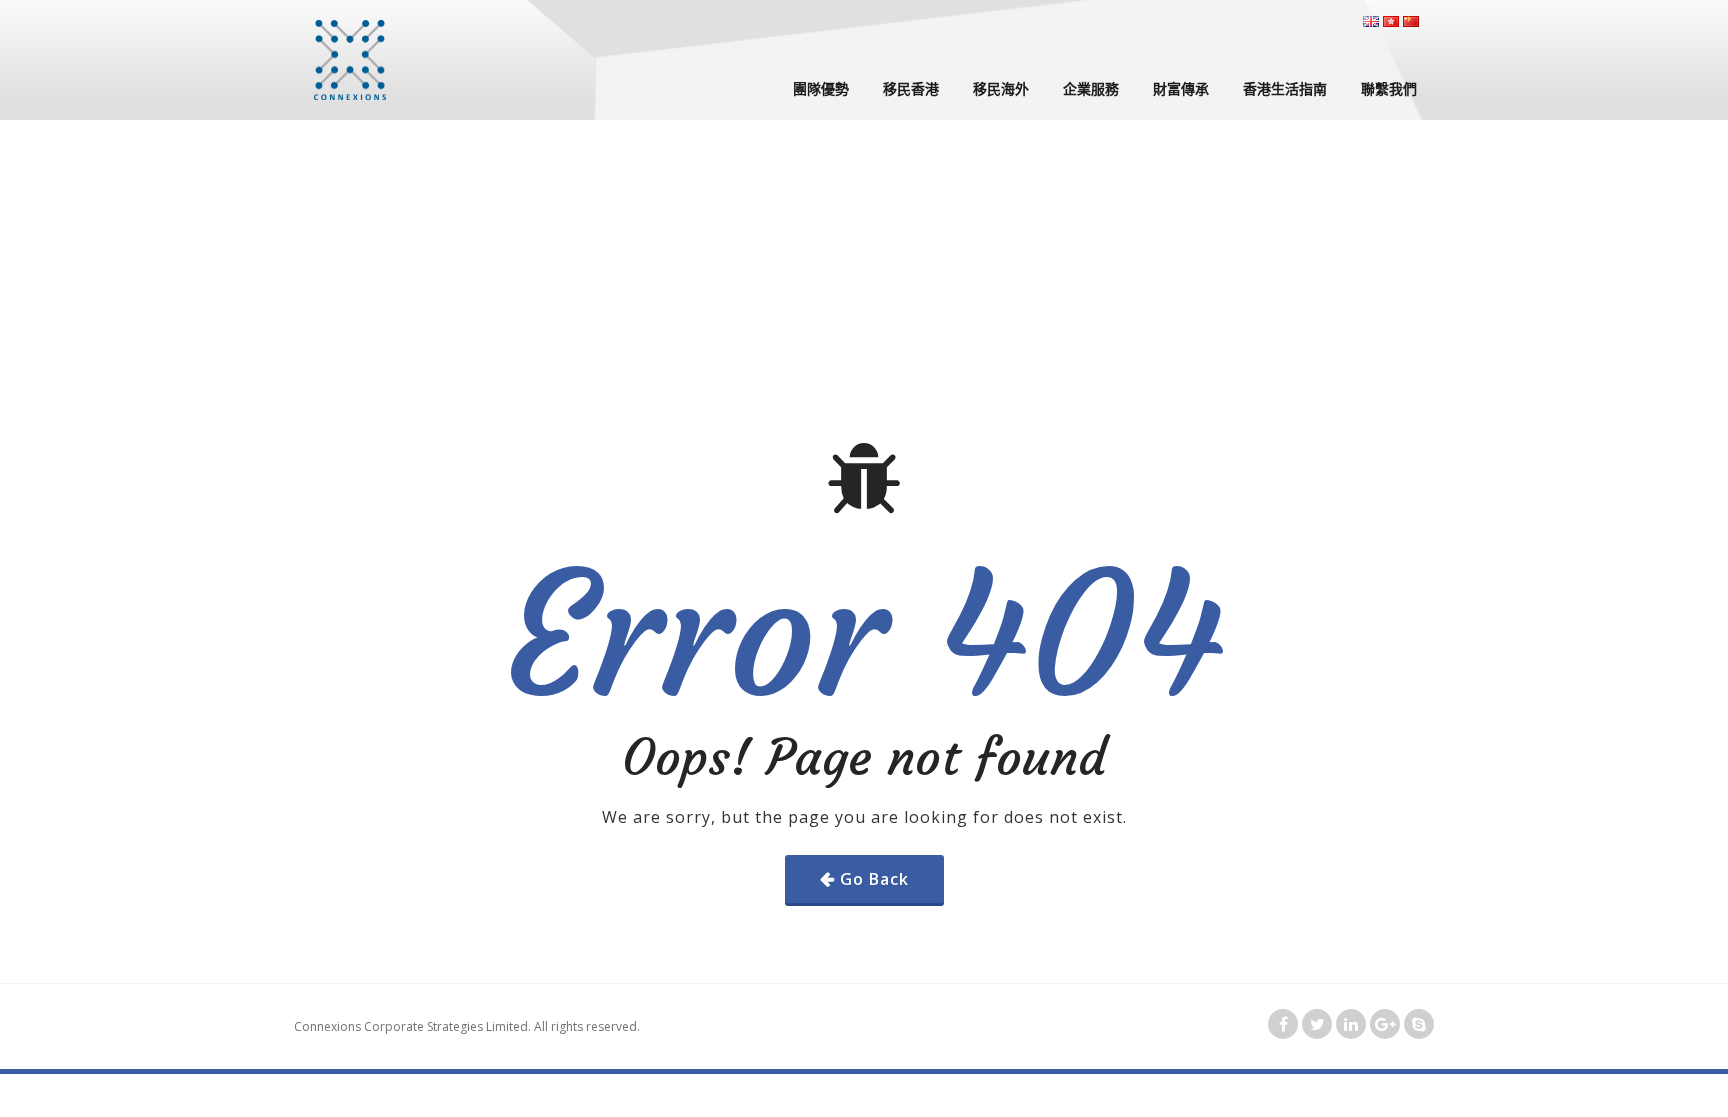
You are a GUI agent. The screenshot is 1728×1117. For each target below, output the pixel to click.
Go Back (874, 879)
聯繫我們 (1389, 88)
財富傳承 (1181, 88)
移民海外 (1001, 88)
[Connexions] (350, 60)
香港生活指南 (1285, 88)
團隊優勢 (821, 88)
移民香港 (911, 88)
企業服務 (1091, 88)
